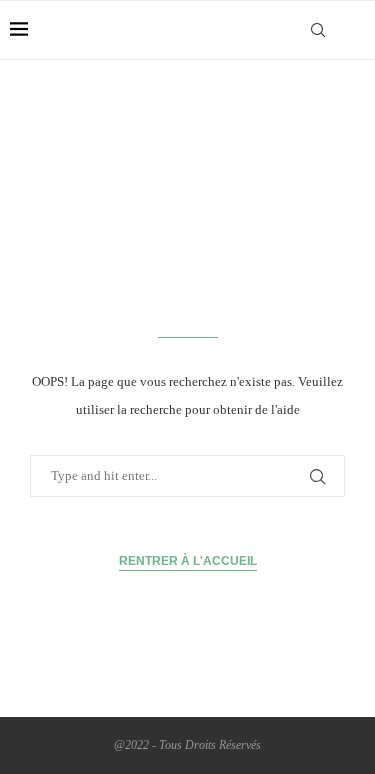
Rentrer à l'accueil (188, 561)
